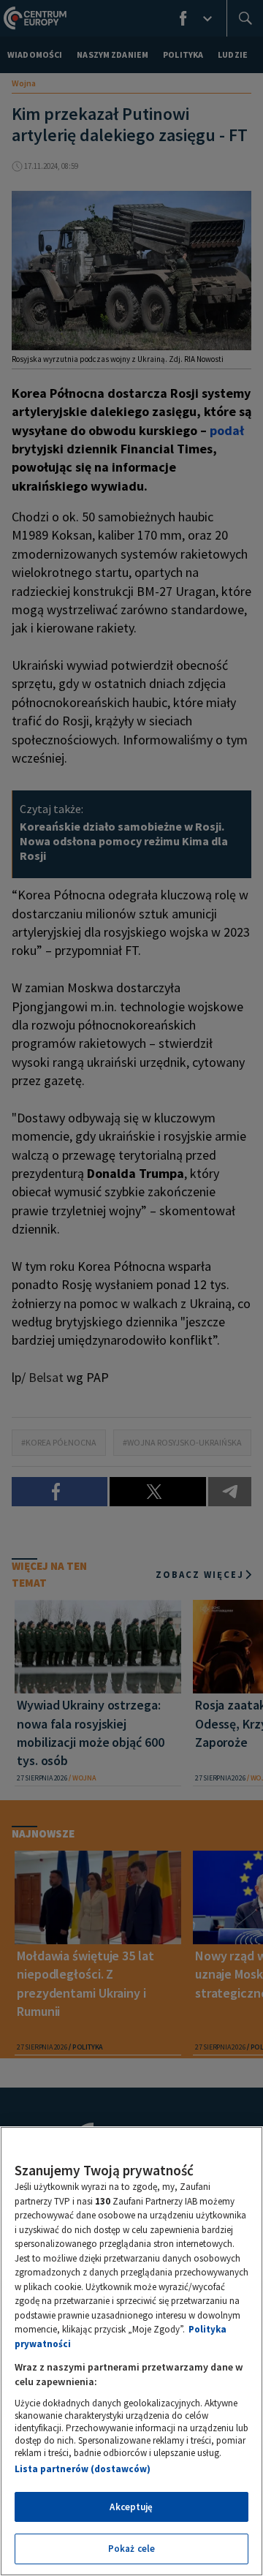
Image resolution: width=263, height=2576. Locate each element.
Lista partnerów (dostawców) (83, 2469)
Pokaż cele (131, 2549)
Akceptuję (131, 2507)
